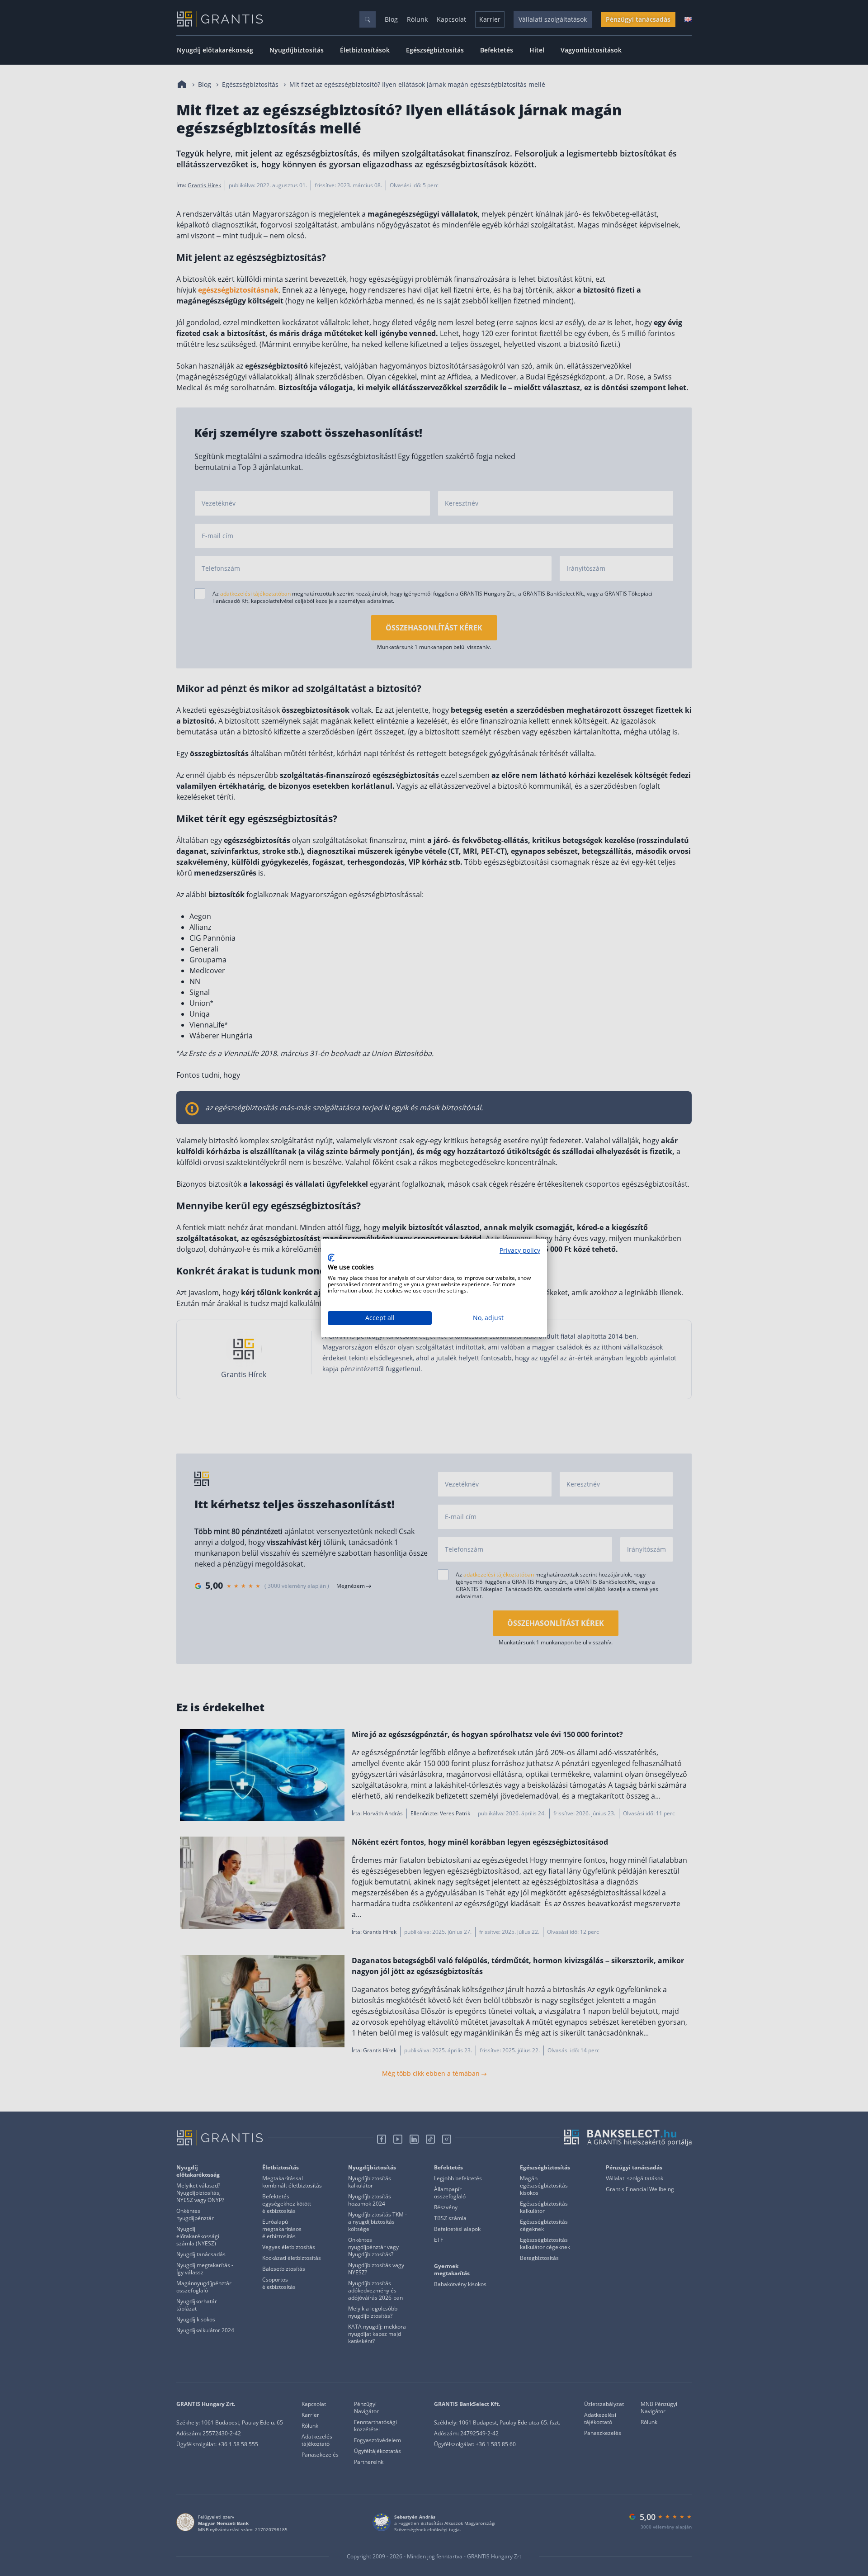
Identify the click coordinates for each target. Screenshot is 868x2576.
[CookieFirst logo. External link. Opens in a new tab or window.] (331, 1258)
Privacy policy (520, 1250)
